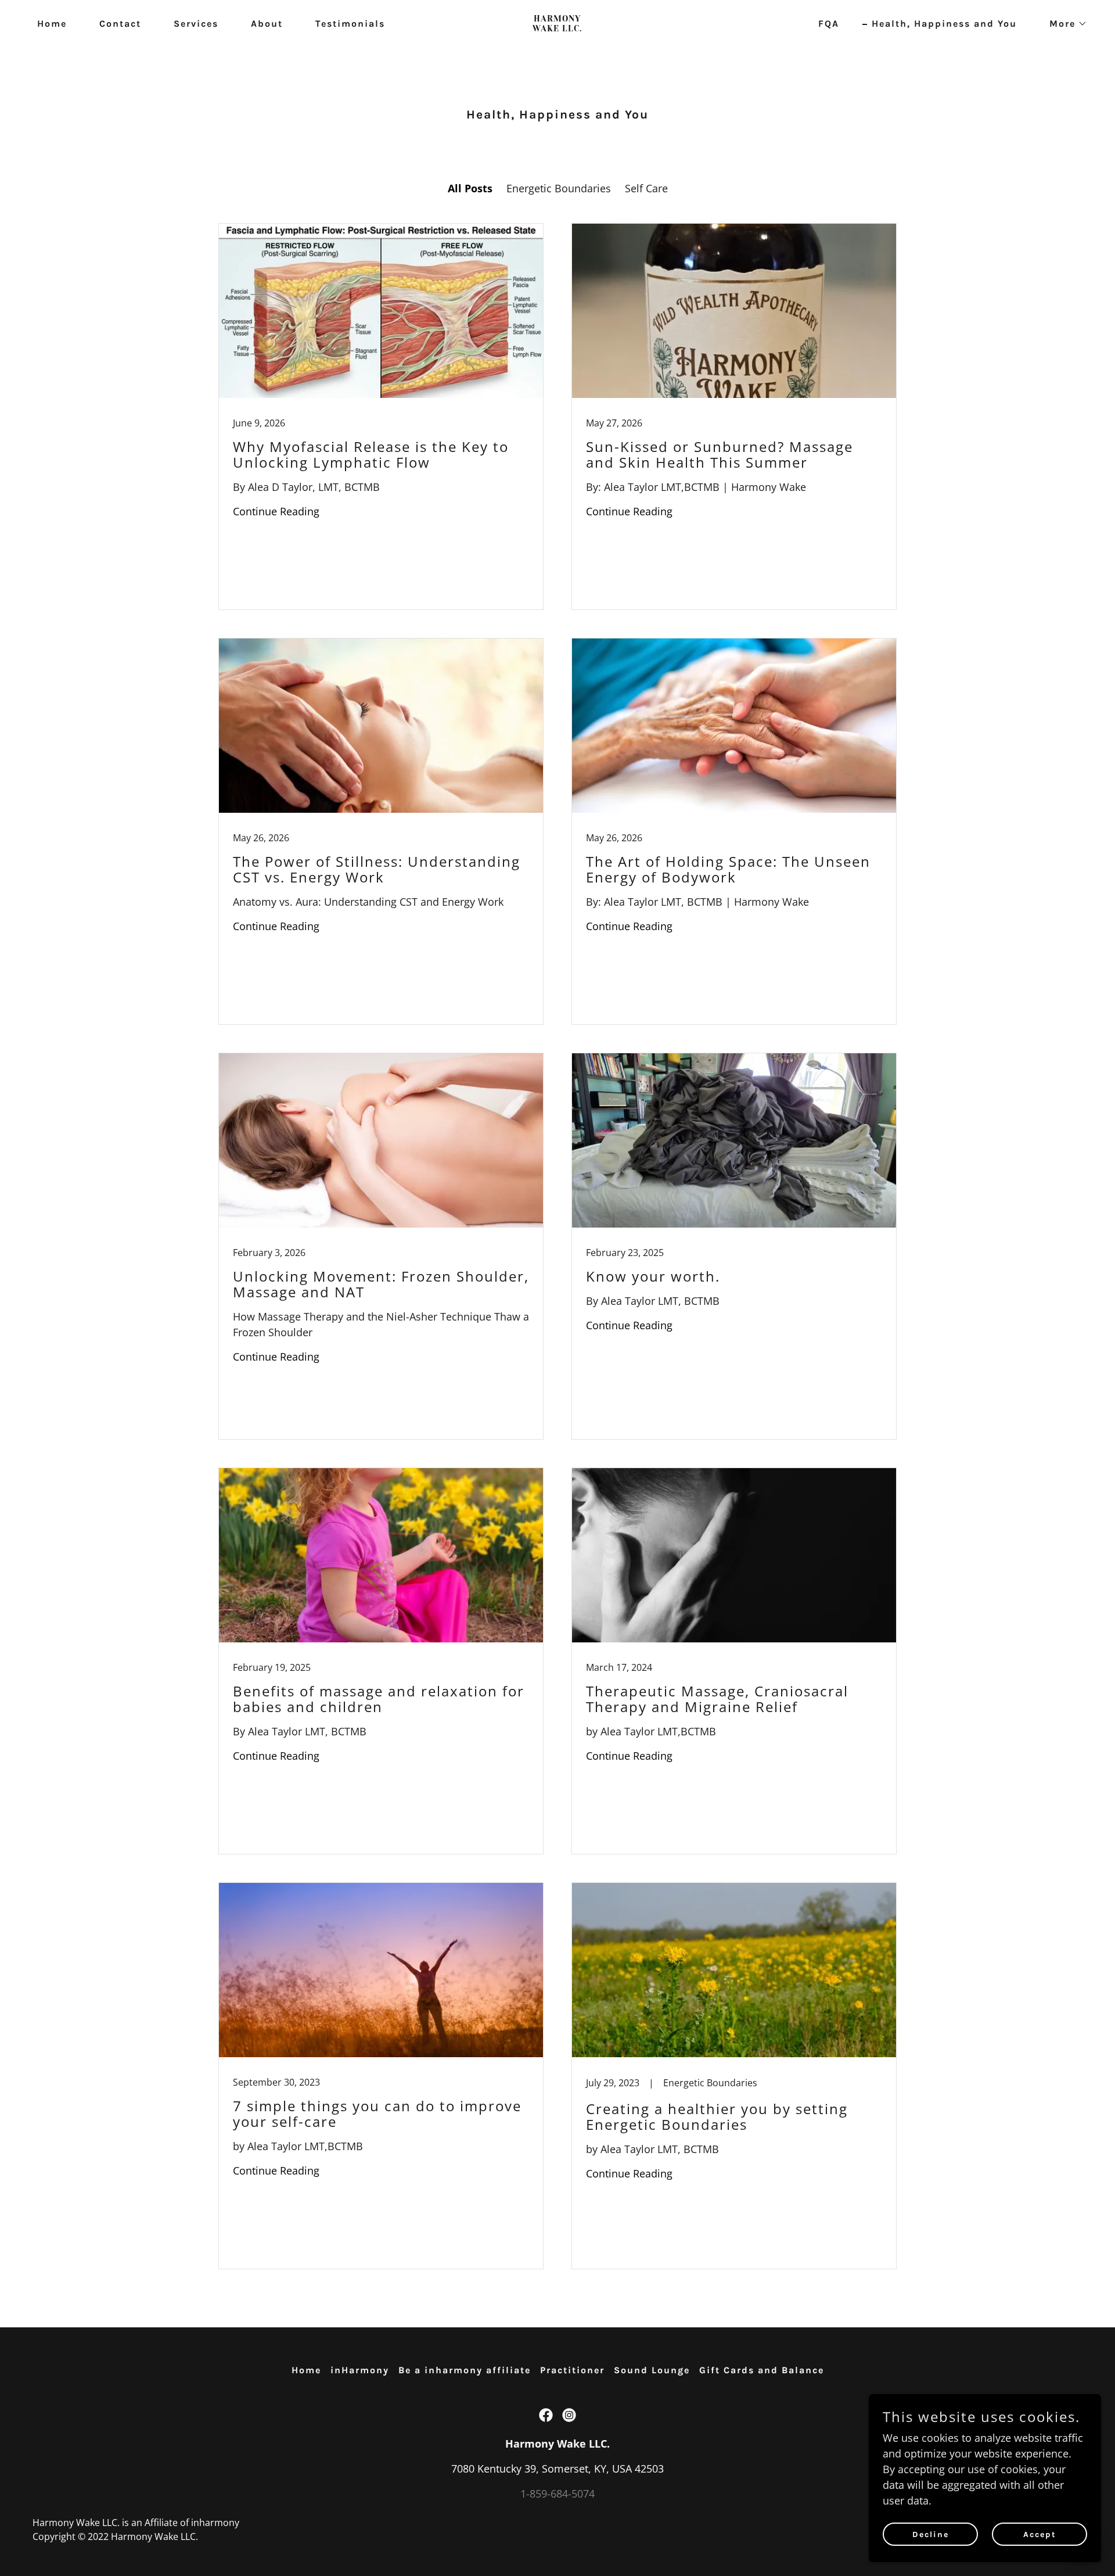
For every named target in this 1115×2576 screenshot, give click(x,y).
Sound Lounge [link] (652, 2370)
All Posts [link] (470, 188)
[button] (1064, 24)
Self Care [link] (646, 188)
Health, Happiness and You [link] (944, 24)
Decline (931, 2534)
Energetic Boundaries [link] (559, 188)
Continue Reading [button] (276, 511)
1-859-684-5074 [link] (557, 2494)
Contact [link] (120, 24)
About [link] (267, 24)
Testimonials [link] (350, 24)
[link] (557, 27)
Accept (1040, 2534)
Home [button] (306, 2370)
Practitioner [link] (572, 2370)
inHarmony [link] (360, 2370)
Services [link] (196, 24)
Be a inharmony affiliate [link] (465, 2370)
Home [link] (52, 24)
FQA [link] (829, 24)
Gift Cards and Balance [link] (762, 2370)
